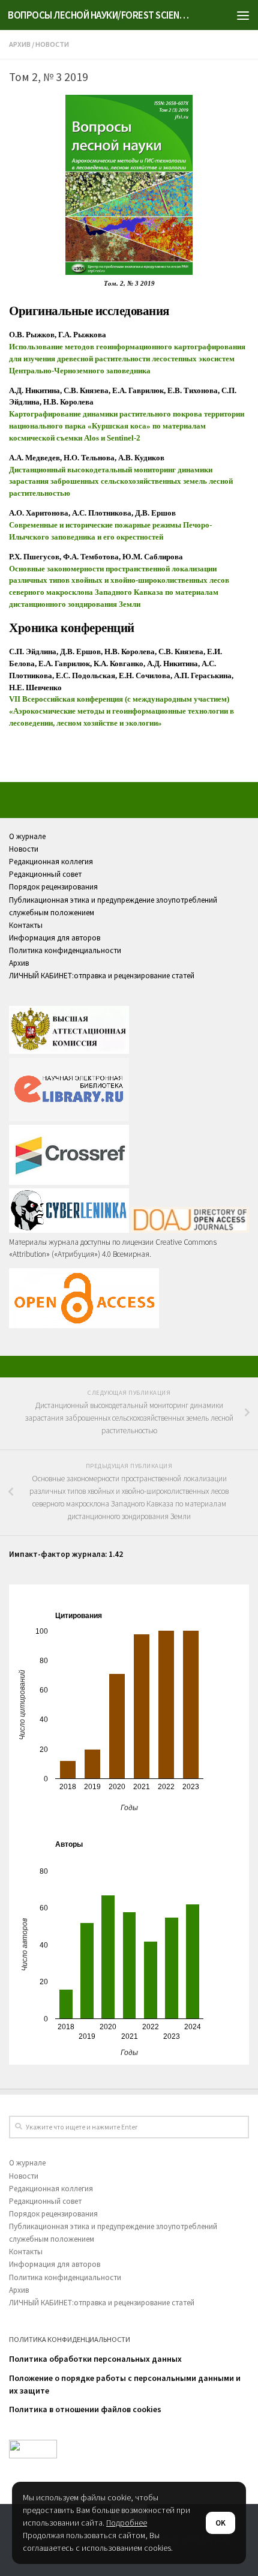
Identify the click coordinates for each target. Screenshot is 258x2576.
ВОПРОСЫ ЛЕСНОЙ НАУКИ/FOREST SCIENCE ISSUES (101, 15)
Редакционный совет (45, 874)
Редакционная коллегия (51, 862)
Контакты (26, 925)
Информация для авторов (55, 938)
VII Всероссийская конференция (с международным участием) (119, 699)
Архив (20, 44)
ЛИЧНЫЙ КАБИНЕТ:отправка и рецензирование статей (102, 976)
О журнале (27, 836)
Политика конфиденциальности (65, 950)
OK (220, 2523)
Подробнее (127, 2523)
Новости (52, 44)
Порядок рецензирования (53, 887)
